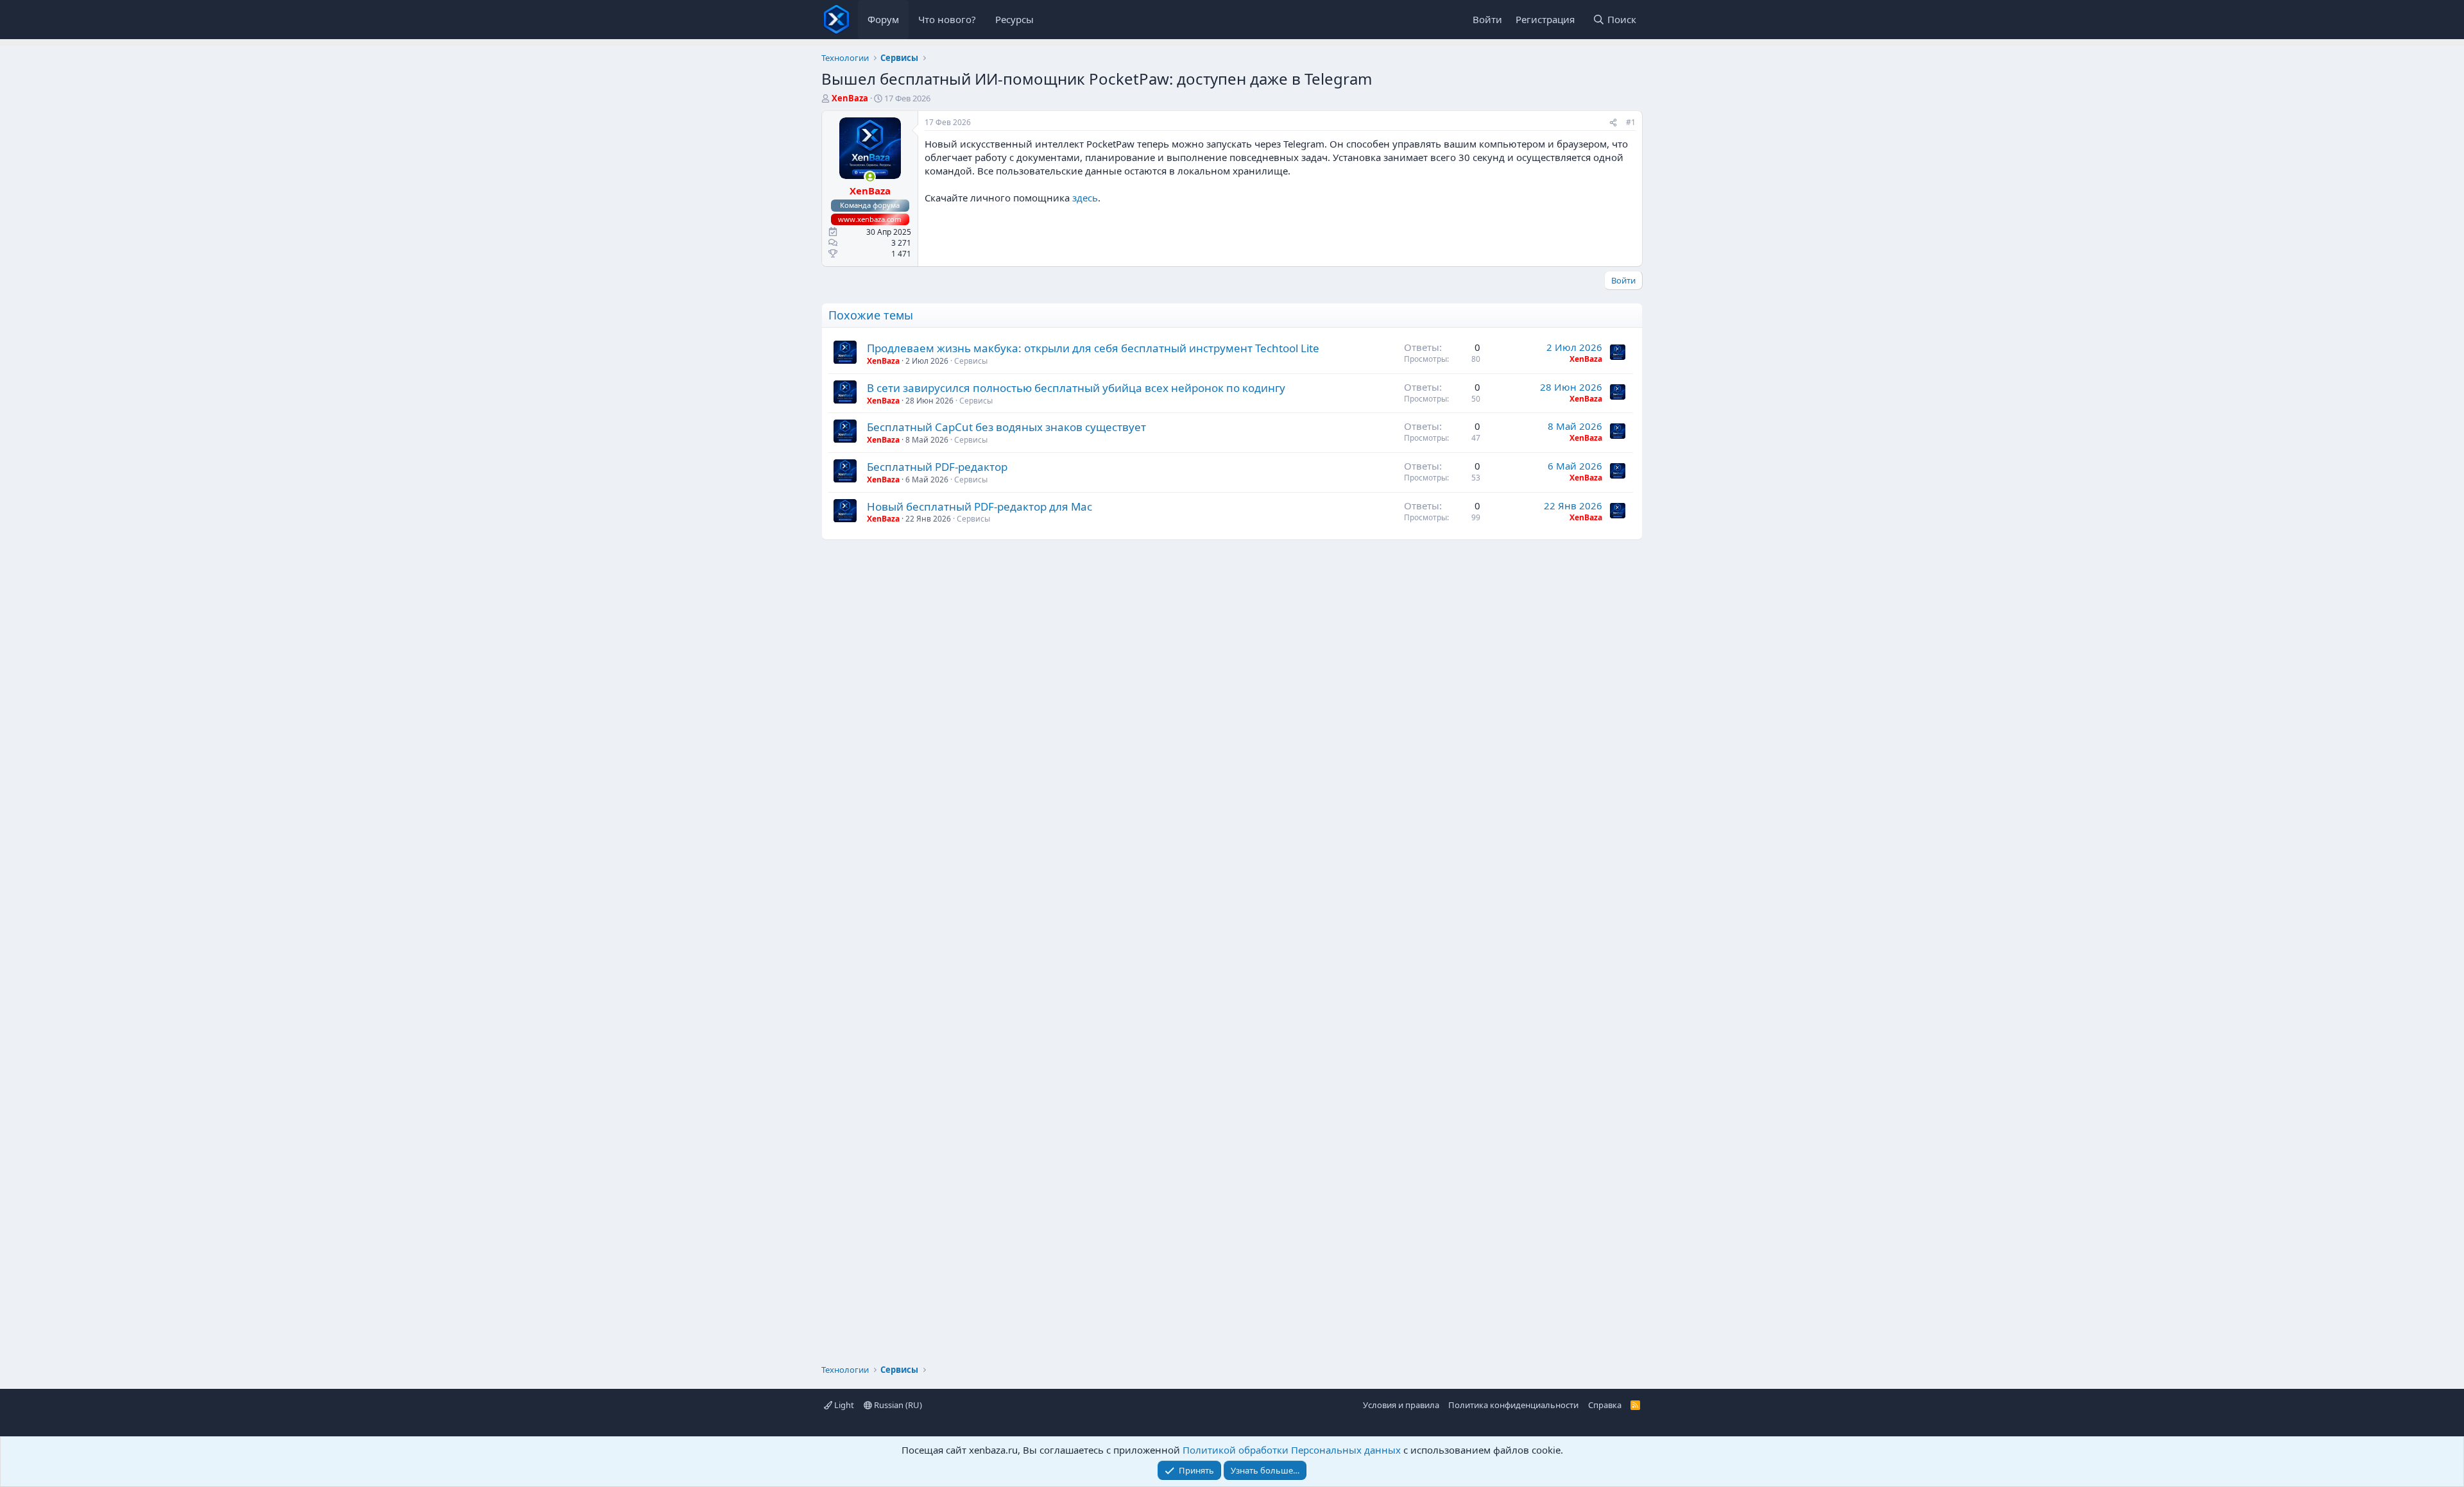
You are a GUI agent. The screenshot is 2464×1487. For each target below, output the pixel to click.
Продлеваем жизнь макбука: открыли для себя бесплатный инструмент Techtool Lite (1093, 348)
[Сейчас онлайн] (870, 177)
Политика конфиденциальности (1513, 1405)
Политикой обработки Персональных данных (1292, 1450)
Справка (1605, 1405)
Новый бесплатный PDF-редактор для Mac (980, 506)
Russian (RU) (897, 1405)
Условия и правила (1401, 1405)
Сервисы (971, 361)
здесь (1085, 198)
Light (843, 1405)
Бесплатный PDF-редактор (937, 467)
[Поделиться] (1613, 123)
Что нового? (947, 19)
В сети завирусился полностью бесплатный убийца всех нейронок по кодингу (1076, 388)
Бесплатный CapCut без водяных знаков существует (1006, 427)
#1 (1631, 122)
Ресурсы (1014, 19)
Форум (883, 19)
